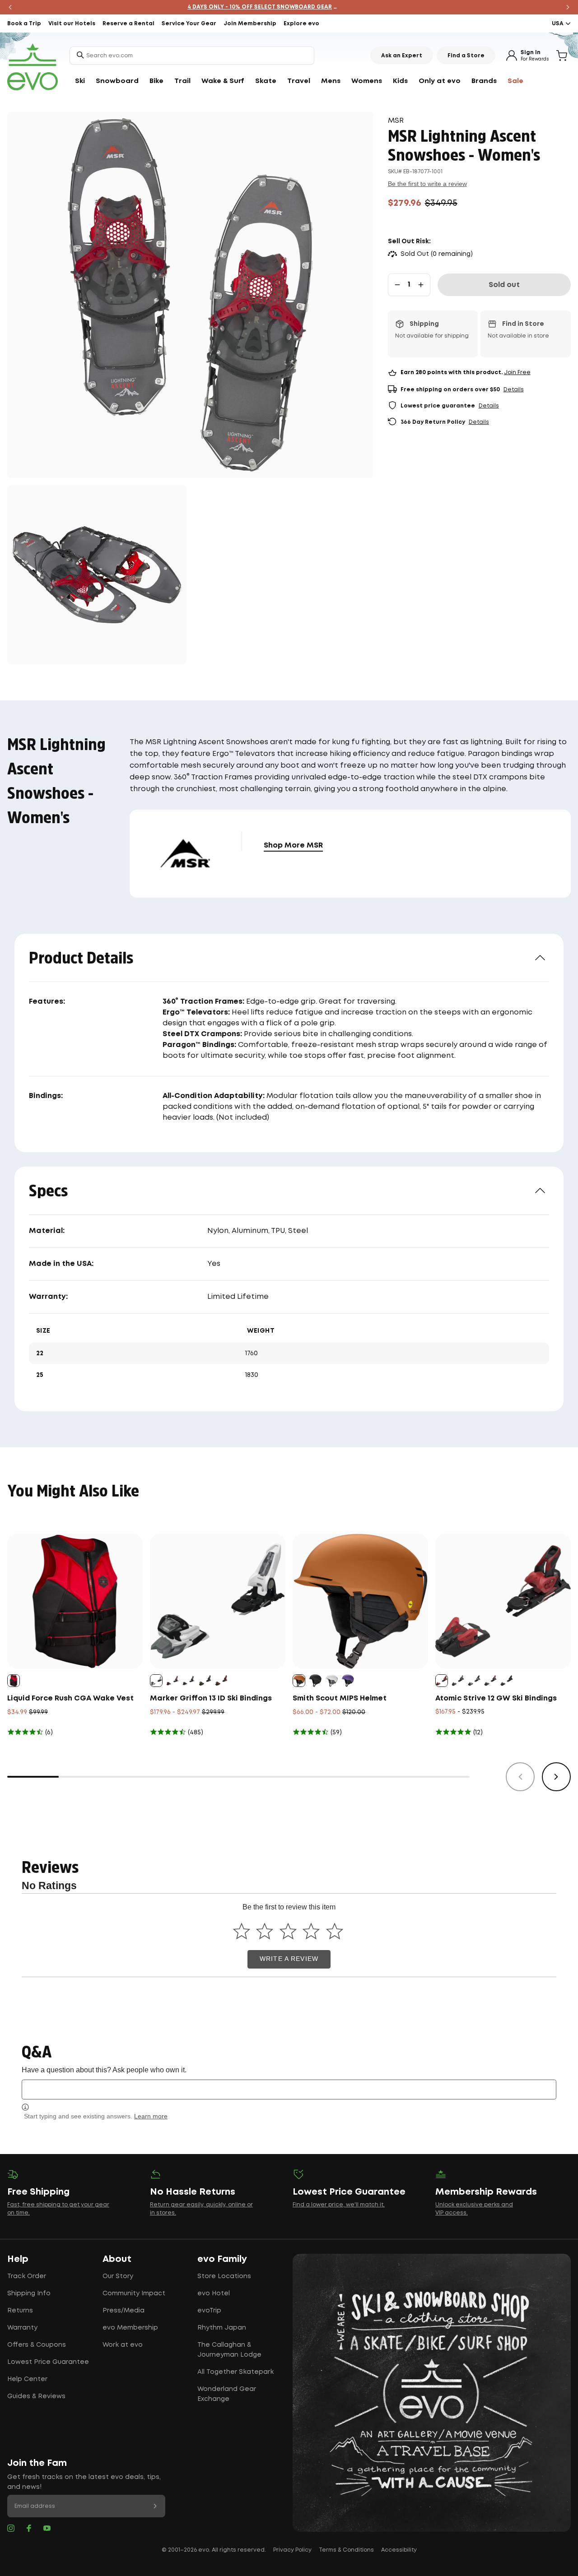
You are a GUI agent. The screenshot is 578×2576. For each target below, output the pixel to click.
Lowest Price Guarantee (48, 2362)
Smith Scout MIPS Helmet (340, 1698)
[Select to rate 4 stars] (311, 1931)
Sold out (504, 285)
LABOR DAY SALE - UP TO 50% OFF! (289, 7)
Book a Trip (24, 24)
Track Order (27, 2276)
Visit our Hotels (72, 24)
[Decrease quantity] (397, 285)
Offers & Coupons (37, 2345)
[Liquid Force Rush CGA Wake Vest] (75, 1601)
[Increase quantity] (421, 285)
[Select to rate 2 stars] (265, 1931)
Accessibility (399, 2550)
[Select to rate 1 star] (241, 1931)
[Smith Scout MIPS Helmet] (360, 1601)
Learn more (151, 2116)
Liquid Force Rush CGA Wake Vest (70, 1698)
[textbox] (289, 2089)
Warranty (22, 2328)
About (117, 2259)
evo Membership (130, 2328)
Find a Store (466, 56)
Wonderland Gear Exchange (227, 2394)
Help (18, 2259)
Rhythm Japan (222, 2328)
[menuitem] (80, 81)
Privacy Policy (292, 2550)
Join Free (517, 373)
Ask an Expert (402, 56)
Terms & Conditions (346, 2550)
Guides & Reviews (36, 2396)
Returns (20, 2311)
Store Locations (224, 2276)
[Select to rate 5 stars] (334, 1931)
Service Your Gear (189, 24)
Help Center (27, 2379)
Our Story (118, 2276)
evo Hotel (214, 2293)
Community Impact (134, 2293)
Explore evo (301, 24)
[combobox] (192, 56)
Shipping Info (29, 2293)
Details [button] (514, 390)
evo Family (222, 2259)
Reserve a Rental (128, 24)
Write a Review (289, 1959)
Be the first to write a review (427, 184)
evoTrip (209, 2311)
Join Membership (250, 24)
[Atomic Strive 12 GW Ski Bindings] (503, 1601)
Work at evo (123, 2345)
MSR (396, 121)
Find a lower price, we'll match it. (339, 2205)
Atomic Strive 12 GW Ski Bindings (496, 1698)
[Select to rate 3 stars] (288, 1931)
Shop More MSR (293, 846)
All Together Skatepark (235, 2372)
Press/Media (124, 2311)
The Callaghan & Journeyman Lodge (229, 2350)
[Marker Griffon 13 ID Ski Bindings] (218, 1601)
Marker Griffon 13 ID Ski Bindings (211, 1698)
